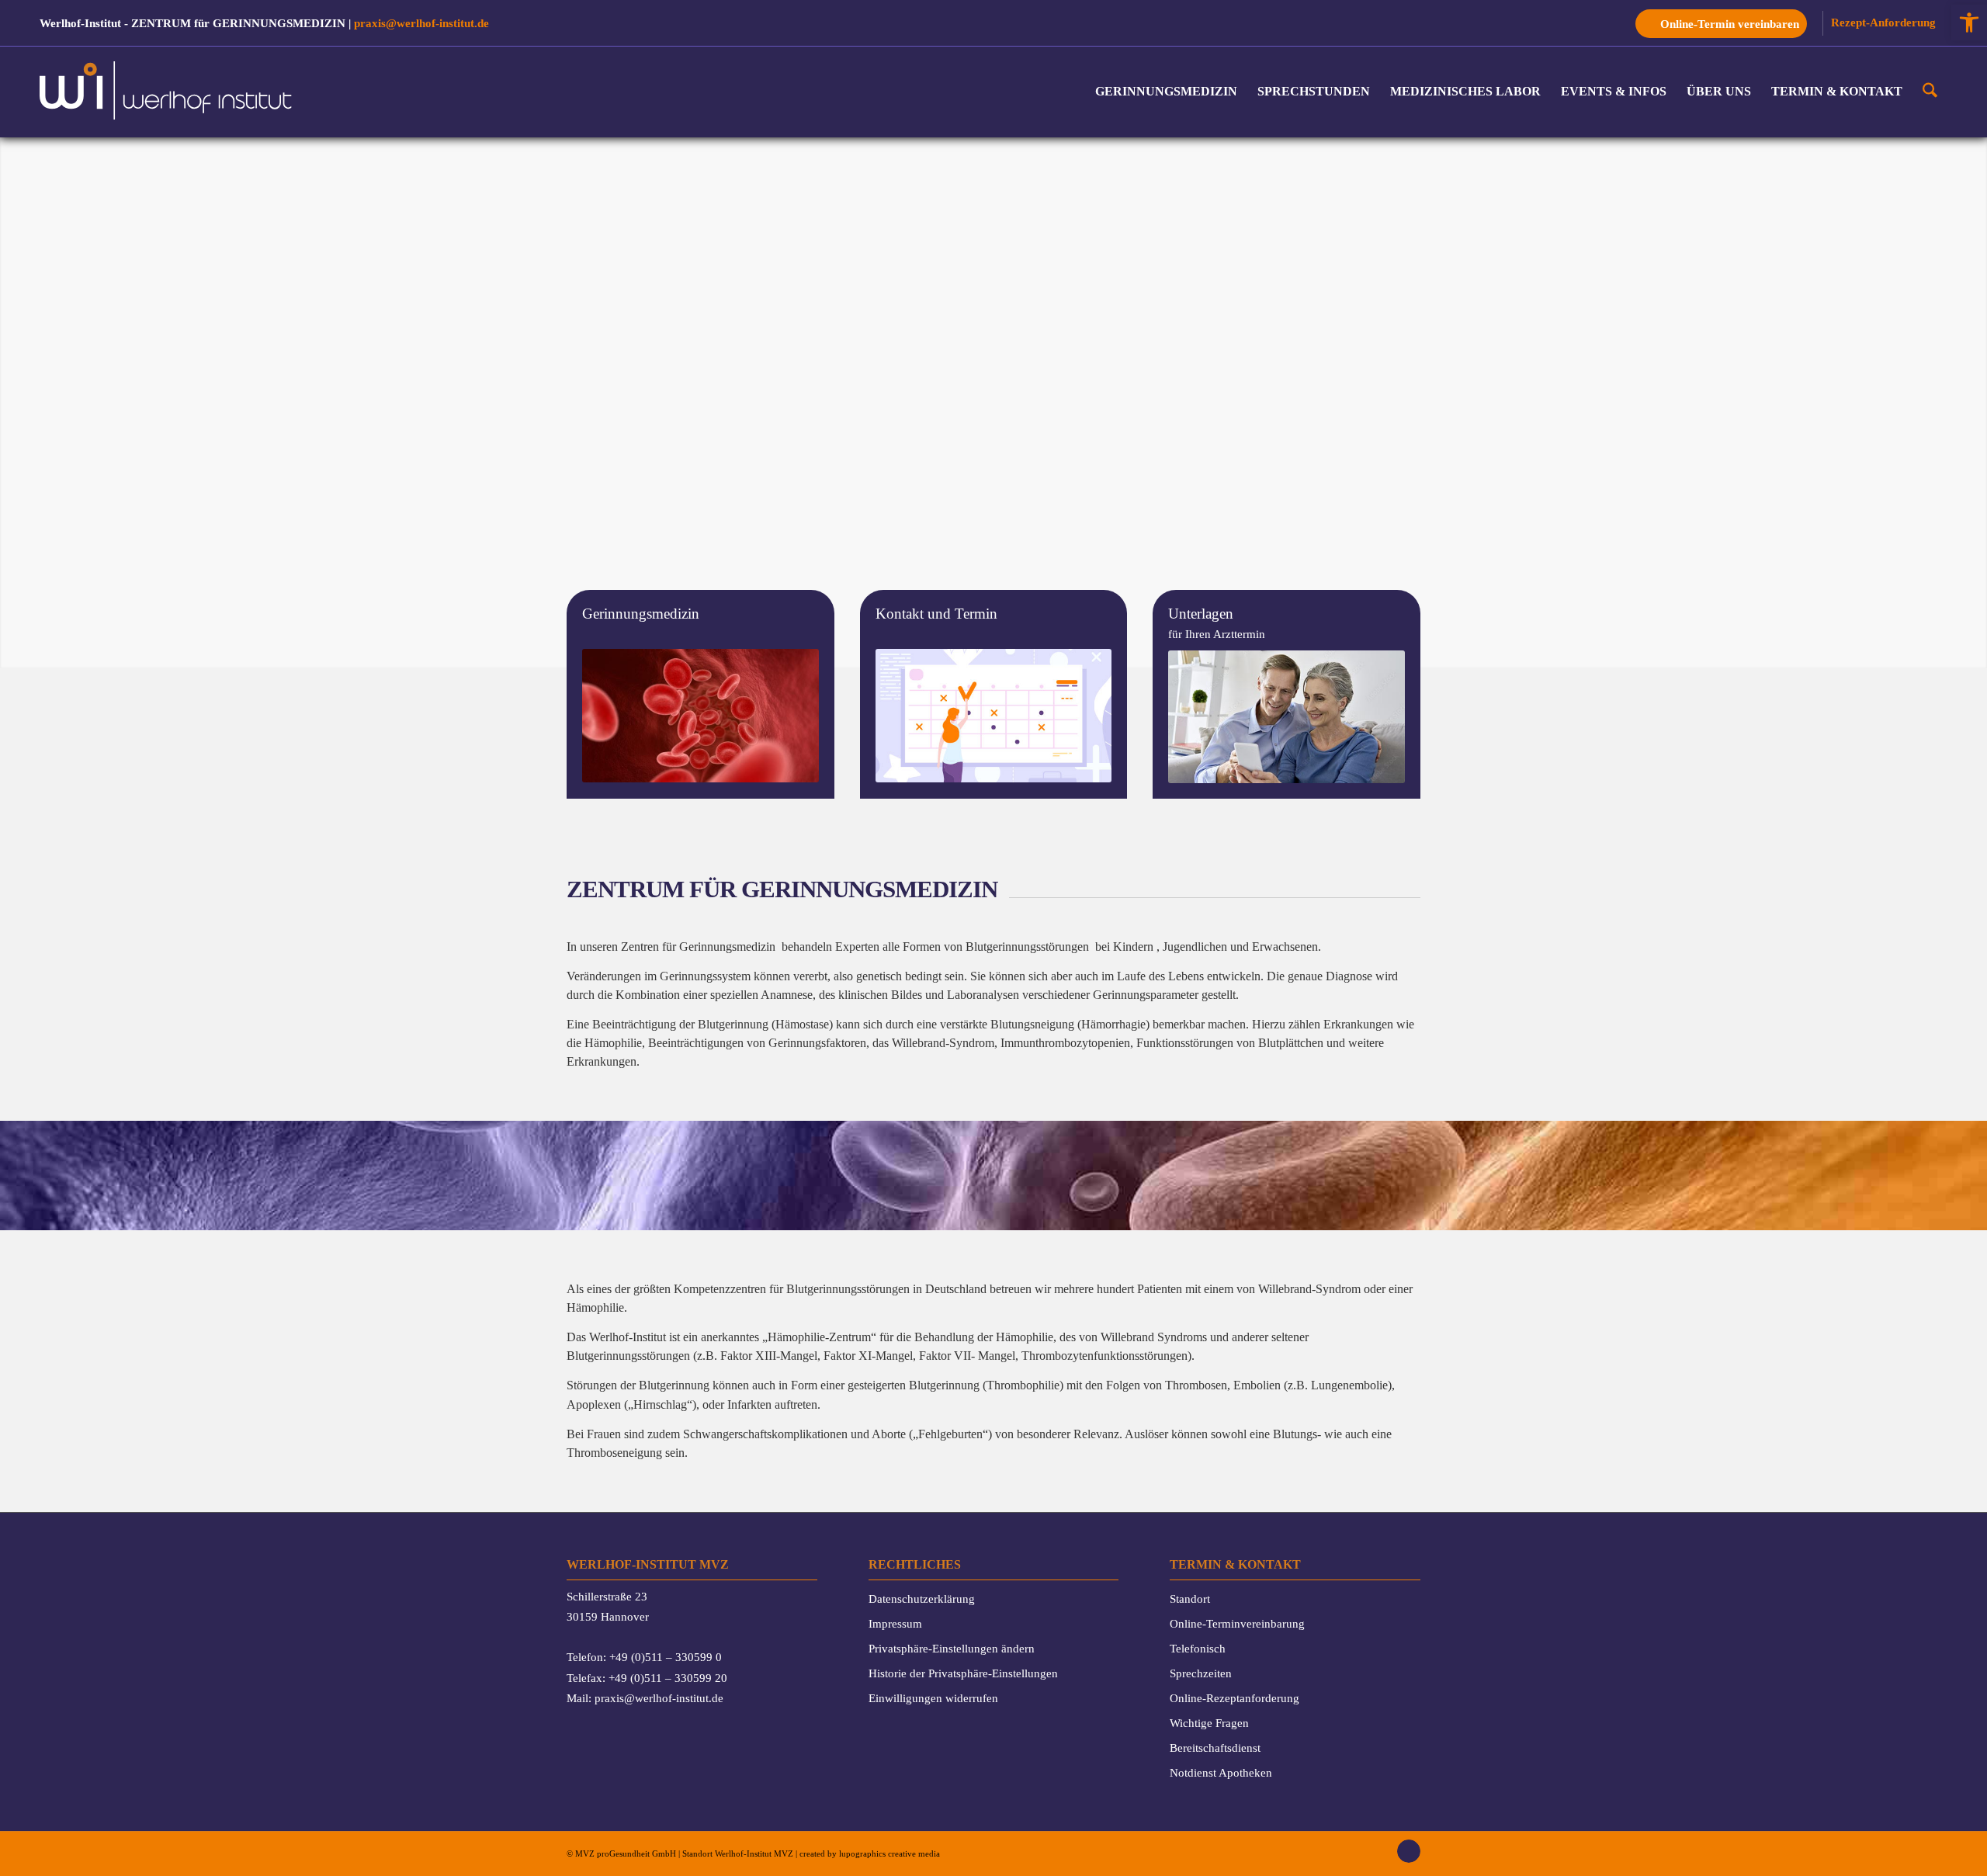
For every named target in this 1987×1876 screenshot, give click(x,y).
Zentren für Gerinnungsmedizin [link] (698, 947)
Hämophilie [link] (613, 1043)
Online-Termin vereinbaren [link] (1730, 24)
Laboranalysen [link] (983, 995)
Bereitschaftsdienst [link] (1215, 1748)
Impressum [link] (895, 1623)
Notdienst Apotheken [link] (1221, 1772)
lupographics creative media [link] (889, 1853)
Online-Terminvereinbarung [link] (1237, 1623)
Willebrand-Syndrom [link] (943, 1043)
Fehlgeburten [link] (950, 1434)
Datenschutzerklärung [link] (922, 1599)
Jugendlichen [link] (1195, 947)
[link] (1969, 23)
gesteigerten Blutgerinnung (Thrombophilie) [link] (955, 1385)
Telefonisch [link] (1198, 1648)
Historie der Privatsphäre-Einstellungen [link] (963, 1673)
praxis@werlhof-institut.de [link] (421, 23)
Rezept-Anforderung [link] (1883, 22)
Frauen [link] (604, 1434)
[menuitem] (1725, 23)
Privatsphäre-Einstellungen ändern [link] (952, 1648)
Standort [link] (1190, 1599)
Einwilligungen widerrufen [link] (933, 1698)
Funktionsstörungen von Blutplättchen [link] (1230, 1043)
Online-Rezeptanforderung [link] (1235, 1698)
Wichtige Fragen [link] (1209, 1723)
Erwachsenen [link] (1285, 947)
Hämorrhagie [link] (1113, 1024)
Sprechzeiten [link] (1201, 1673)
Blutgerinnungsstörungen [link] (1027, 947)
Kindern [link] (1133, 947)
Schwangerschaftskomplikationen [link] (765, 1434)
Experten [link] (857, 947)
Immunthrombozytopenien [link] (1065, 1043)
